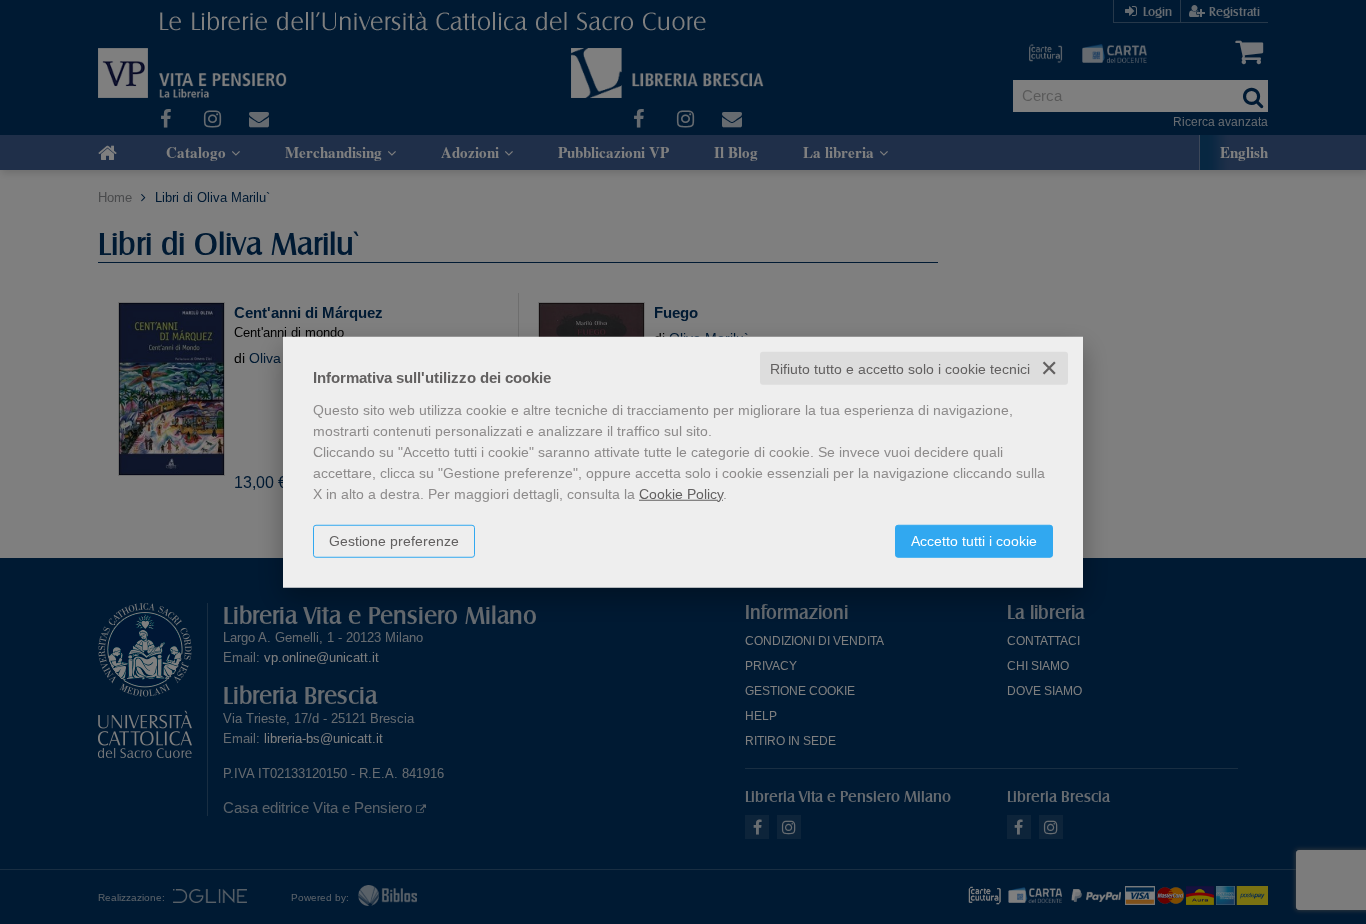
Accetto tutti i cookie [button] (974, 540)
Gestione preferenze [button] (394, 540)
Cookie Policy (681, 493)
